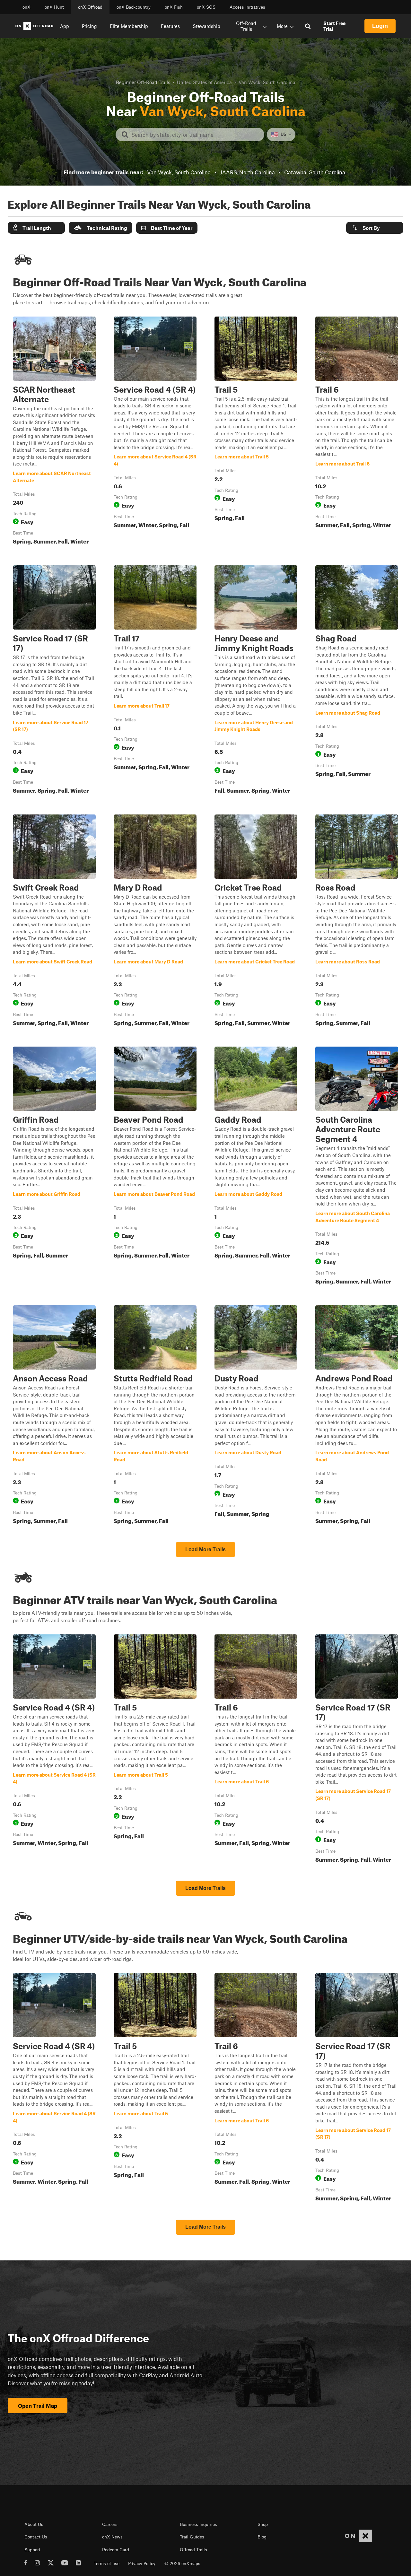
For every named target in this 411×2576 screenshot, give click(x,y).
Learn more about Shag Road (357, 681)
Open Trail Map (38, 2406)
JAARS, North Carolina (247, 172)
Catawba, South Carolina (315, 172)
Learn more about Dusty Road (256, 1416)
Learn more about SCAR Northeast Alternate (54, 432)
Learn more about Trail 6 (357, 432)
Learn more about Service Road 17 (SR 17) (54, 681)
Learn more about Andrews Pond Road (357, 1416)
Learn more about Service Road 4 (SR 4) (155, 432)
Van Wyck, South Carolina (179, 172)
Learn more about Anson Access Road (54, 1416)
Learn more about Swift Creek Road (54, 922)
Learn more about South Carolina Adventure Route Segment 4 (357, 1167)
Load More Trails (205, 1549)
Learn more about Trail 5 (256, 432)
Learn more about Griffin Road (54, 1167)
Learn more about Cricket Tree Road (256, 922)
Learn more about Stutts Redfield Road (155, 1416)
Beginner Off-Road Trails (143, 82)
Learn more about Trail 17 (155, 681)
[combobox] (195, 135)
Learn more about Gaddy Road (256, 1167)
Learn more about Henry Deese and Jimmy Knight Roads (256, 681)
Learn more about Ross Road (357, 922)
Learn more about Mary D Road (155, 922)
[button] (36, 228)
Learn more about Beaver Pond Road (155, 1167)
